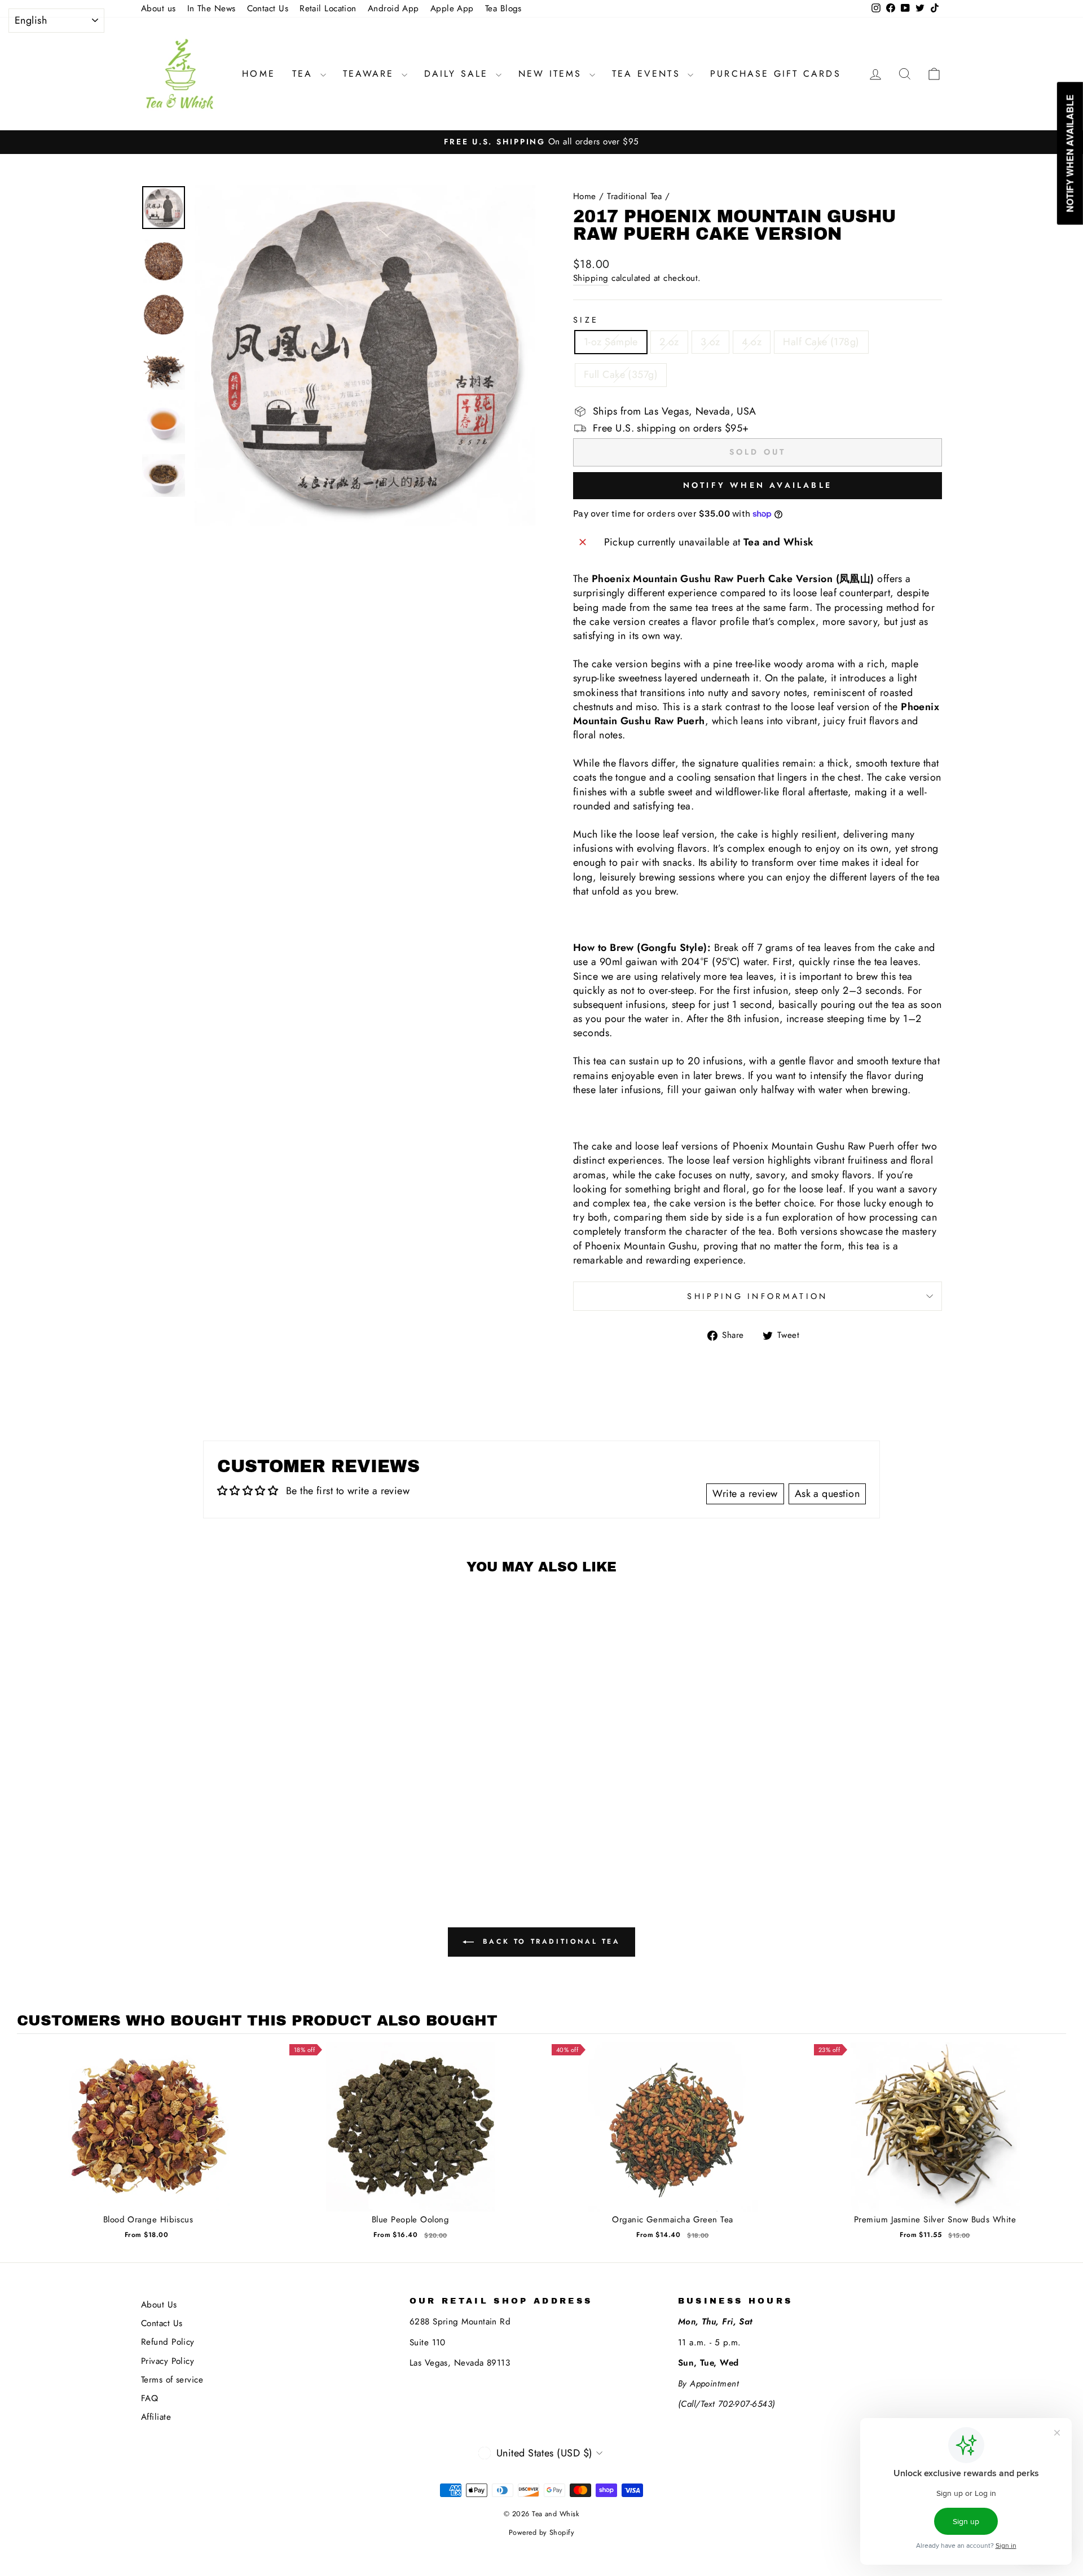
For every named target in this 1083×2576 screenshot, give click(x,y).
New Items (552, 74)
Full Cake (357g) (621, 375)
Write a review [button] (745, 1494)
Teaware (371, 74)
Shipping (591, 278)
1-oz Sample (611, 342)
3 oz (710, 342)
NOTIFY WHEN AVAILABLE (758, 485)
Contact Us (268, 8)
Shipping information (757, 1296)
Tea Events (648, 74)
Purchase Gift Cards (776, 74)
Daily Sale (459, 74)
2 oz (669, 342)
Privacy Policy (168, 2361)
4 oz (752, 342)
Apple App (452, 8)
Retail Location (328, 8)
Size (586, 320)
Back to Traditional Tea (549, 1941)
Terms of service (172, 2380)
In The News (212, 8)
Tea (305, 74)
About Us (159, 2305)
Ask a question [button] (827, 1494)
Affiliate (156, 2417)
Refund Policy (168, 2342)
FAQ (149, 2398)
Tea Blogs (503, 8)
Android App (393, 8)
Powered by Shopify (541, 2533)
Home (259, 74)
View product (148, 2138)
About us (159, 8)
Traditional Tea (635, 196)
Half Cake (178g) (821, 342)
